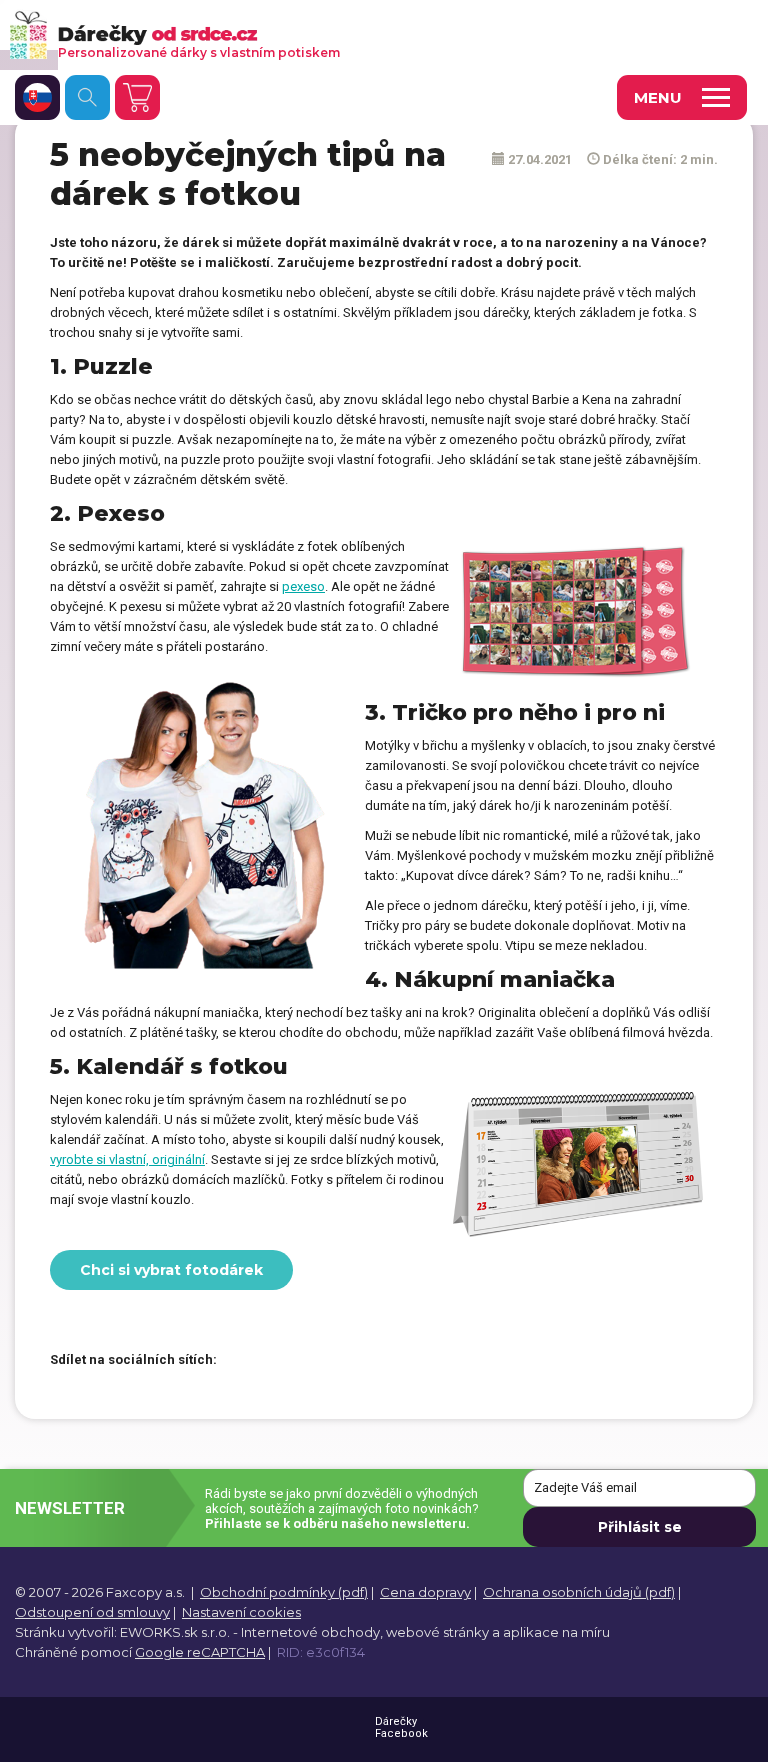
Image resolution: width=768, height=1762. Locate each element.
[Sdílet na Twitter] (277, 1361)
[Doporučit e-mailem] (347, 1361)
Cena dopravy (425, 1592)
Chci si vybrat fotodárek (171, 1270)
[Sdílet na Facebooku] (242, 1361)
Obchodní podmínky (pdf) (284, 1592)
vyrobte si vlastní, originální (127, 1159)
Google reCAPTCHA (200, 1652)
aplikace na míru (556, 1632)
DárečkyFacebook (401, 1727)
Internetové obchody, (312, 1632)
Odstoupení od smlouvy (92, 1612)
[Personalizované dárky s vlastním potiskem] (355, 34)
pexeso (303, 586)
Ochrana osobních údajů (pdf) (579, 1592)
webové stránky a (443, 1632)
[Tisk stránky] (312, 1361)
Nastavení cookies (241, 1612)
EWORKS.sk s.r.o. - (179, 1632)
